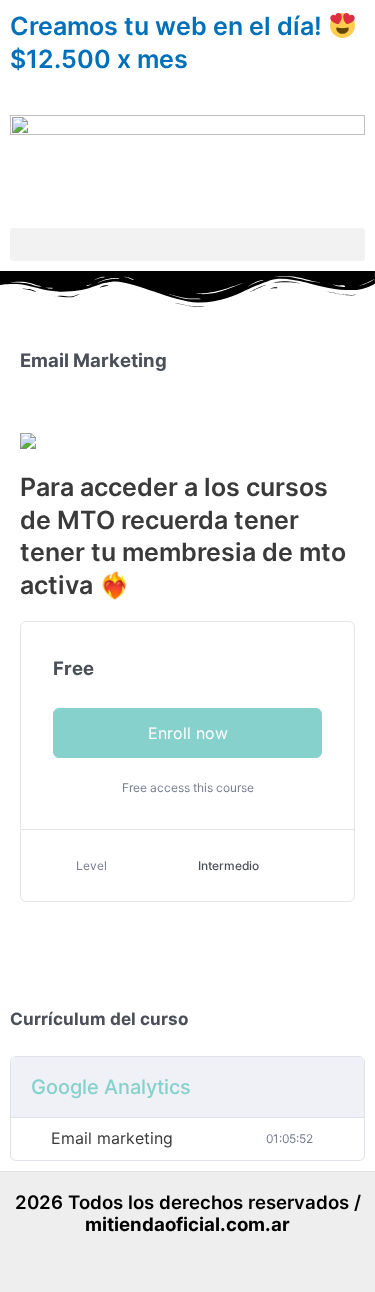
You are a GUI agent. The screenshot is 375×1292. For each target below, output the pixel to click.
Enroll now (188, 733)
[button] (187, 244)
